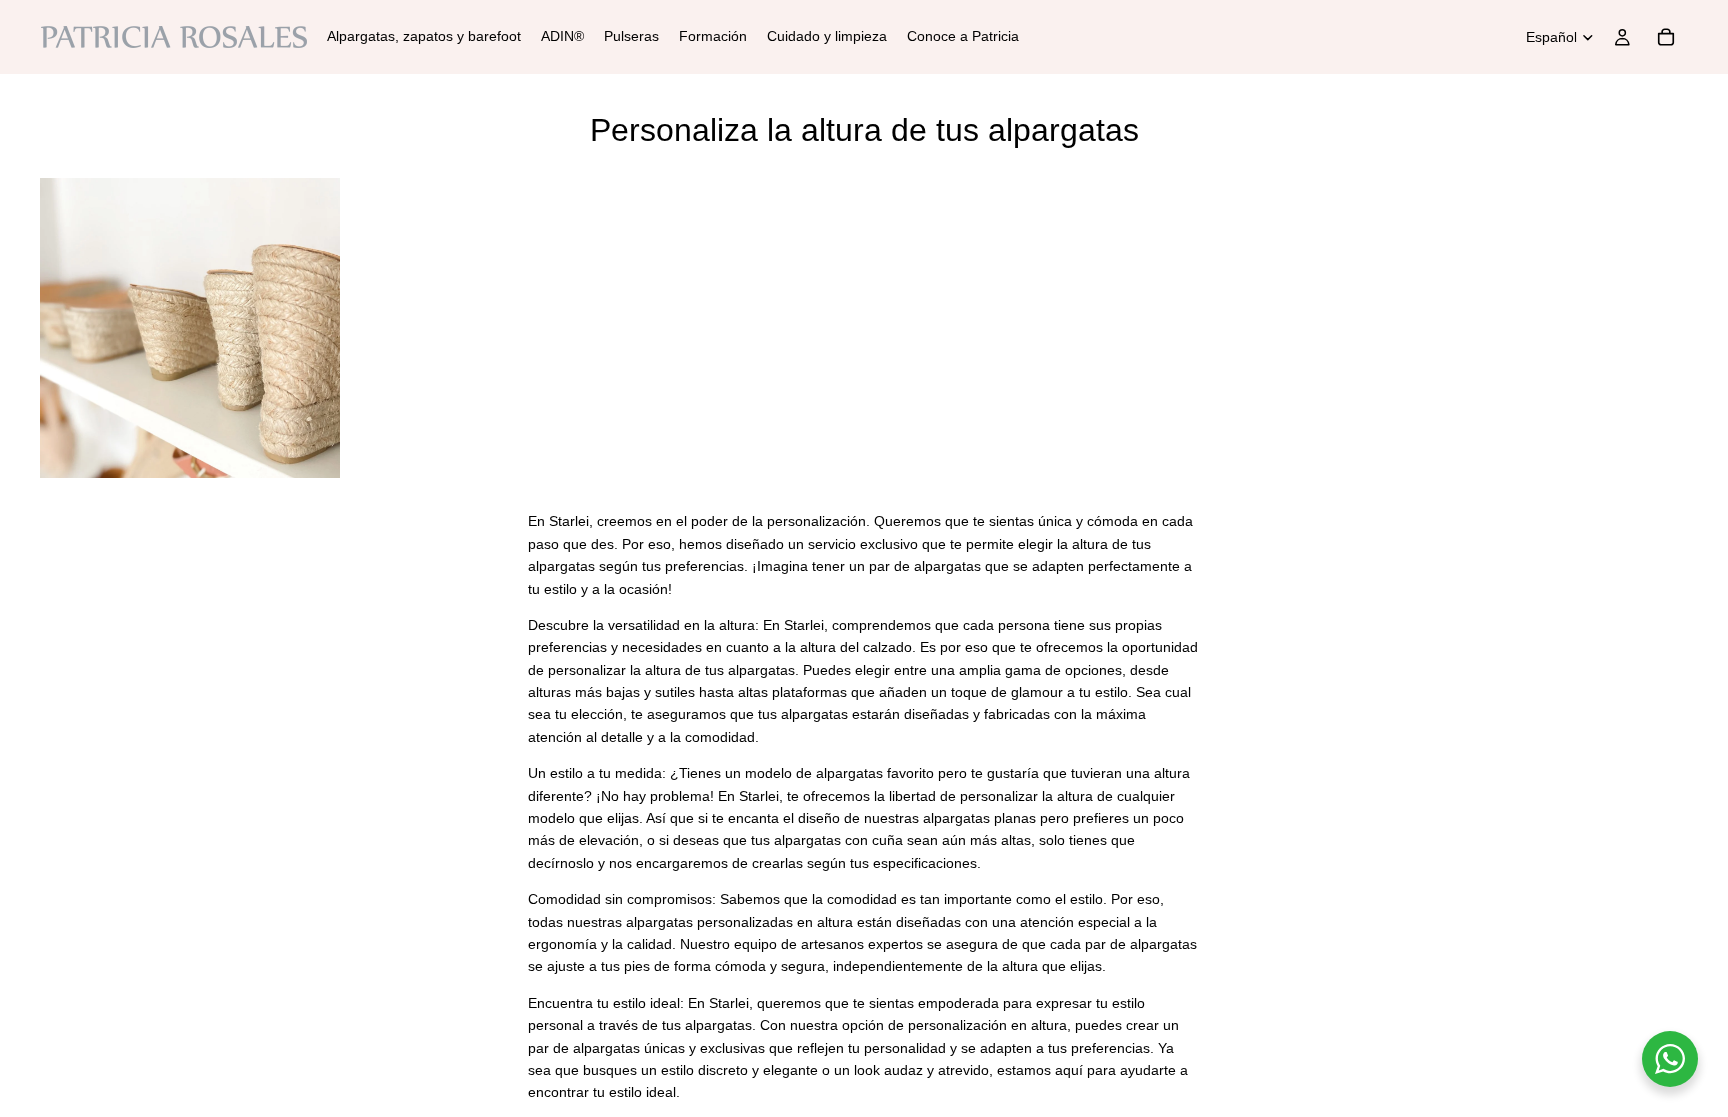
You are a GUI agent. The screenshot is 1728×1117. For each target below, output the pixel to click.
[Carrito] (1666, 37)
